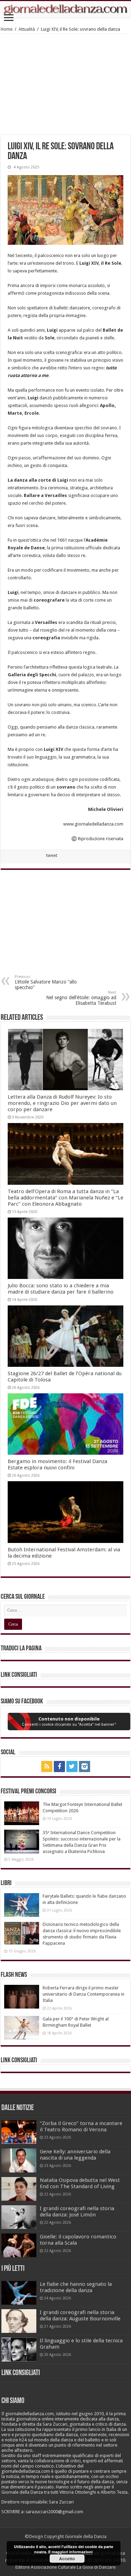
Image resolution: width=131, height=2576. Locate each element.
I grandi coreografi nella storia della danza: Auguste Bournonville (80, 2315)
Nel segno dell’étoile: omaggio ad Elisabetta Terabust (81, 998)
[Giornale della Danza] (65, 9)
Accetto (67, 2559)
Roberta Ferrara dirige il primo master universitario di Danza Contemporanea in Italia (83, 1994)
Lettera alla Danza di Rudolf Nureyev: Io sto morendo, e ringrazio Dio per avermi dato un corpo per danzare (62, 1103)
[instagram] (85, 1767)
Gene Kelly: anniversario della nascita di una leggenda (75, 2155)
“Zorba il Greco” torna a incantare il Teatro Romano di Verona (81, 2126)
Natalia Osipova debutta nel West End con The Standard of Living (80, 2183)
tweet (52, 855)
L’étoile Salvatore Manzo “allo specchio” (46, 982)
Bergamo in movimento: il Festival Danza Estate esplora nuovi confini (57, 1464)
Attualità (27, 29)
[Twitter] (72, 1767)
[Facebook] (59, 1767)
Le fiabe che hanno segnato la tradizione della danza (76, 2287)
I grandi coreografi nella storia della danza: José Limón (77, 2212)
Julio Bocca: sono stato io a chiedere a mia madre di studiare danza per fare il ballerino (61, 1289)
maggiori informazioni (72, 2552)
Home (7, 29)
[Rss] (47, 1767)
